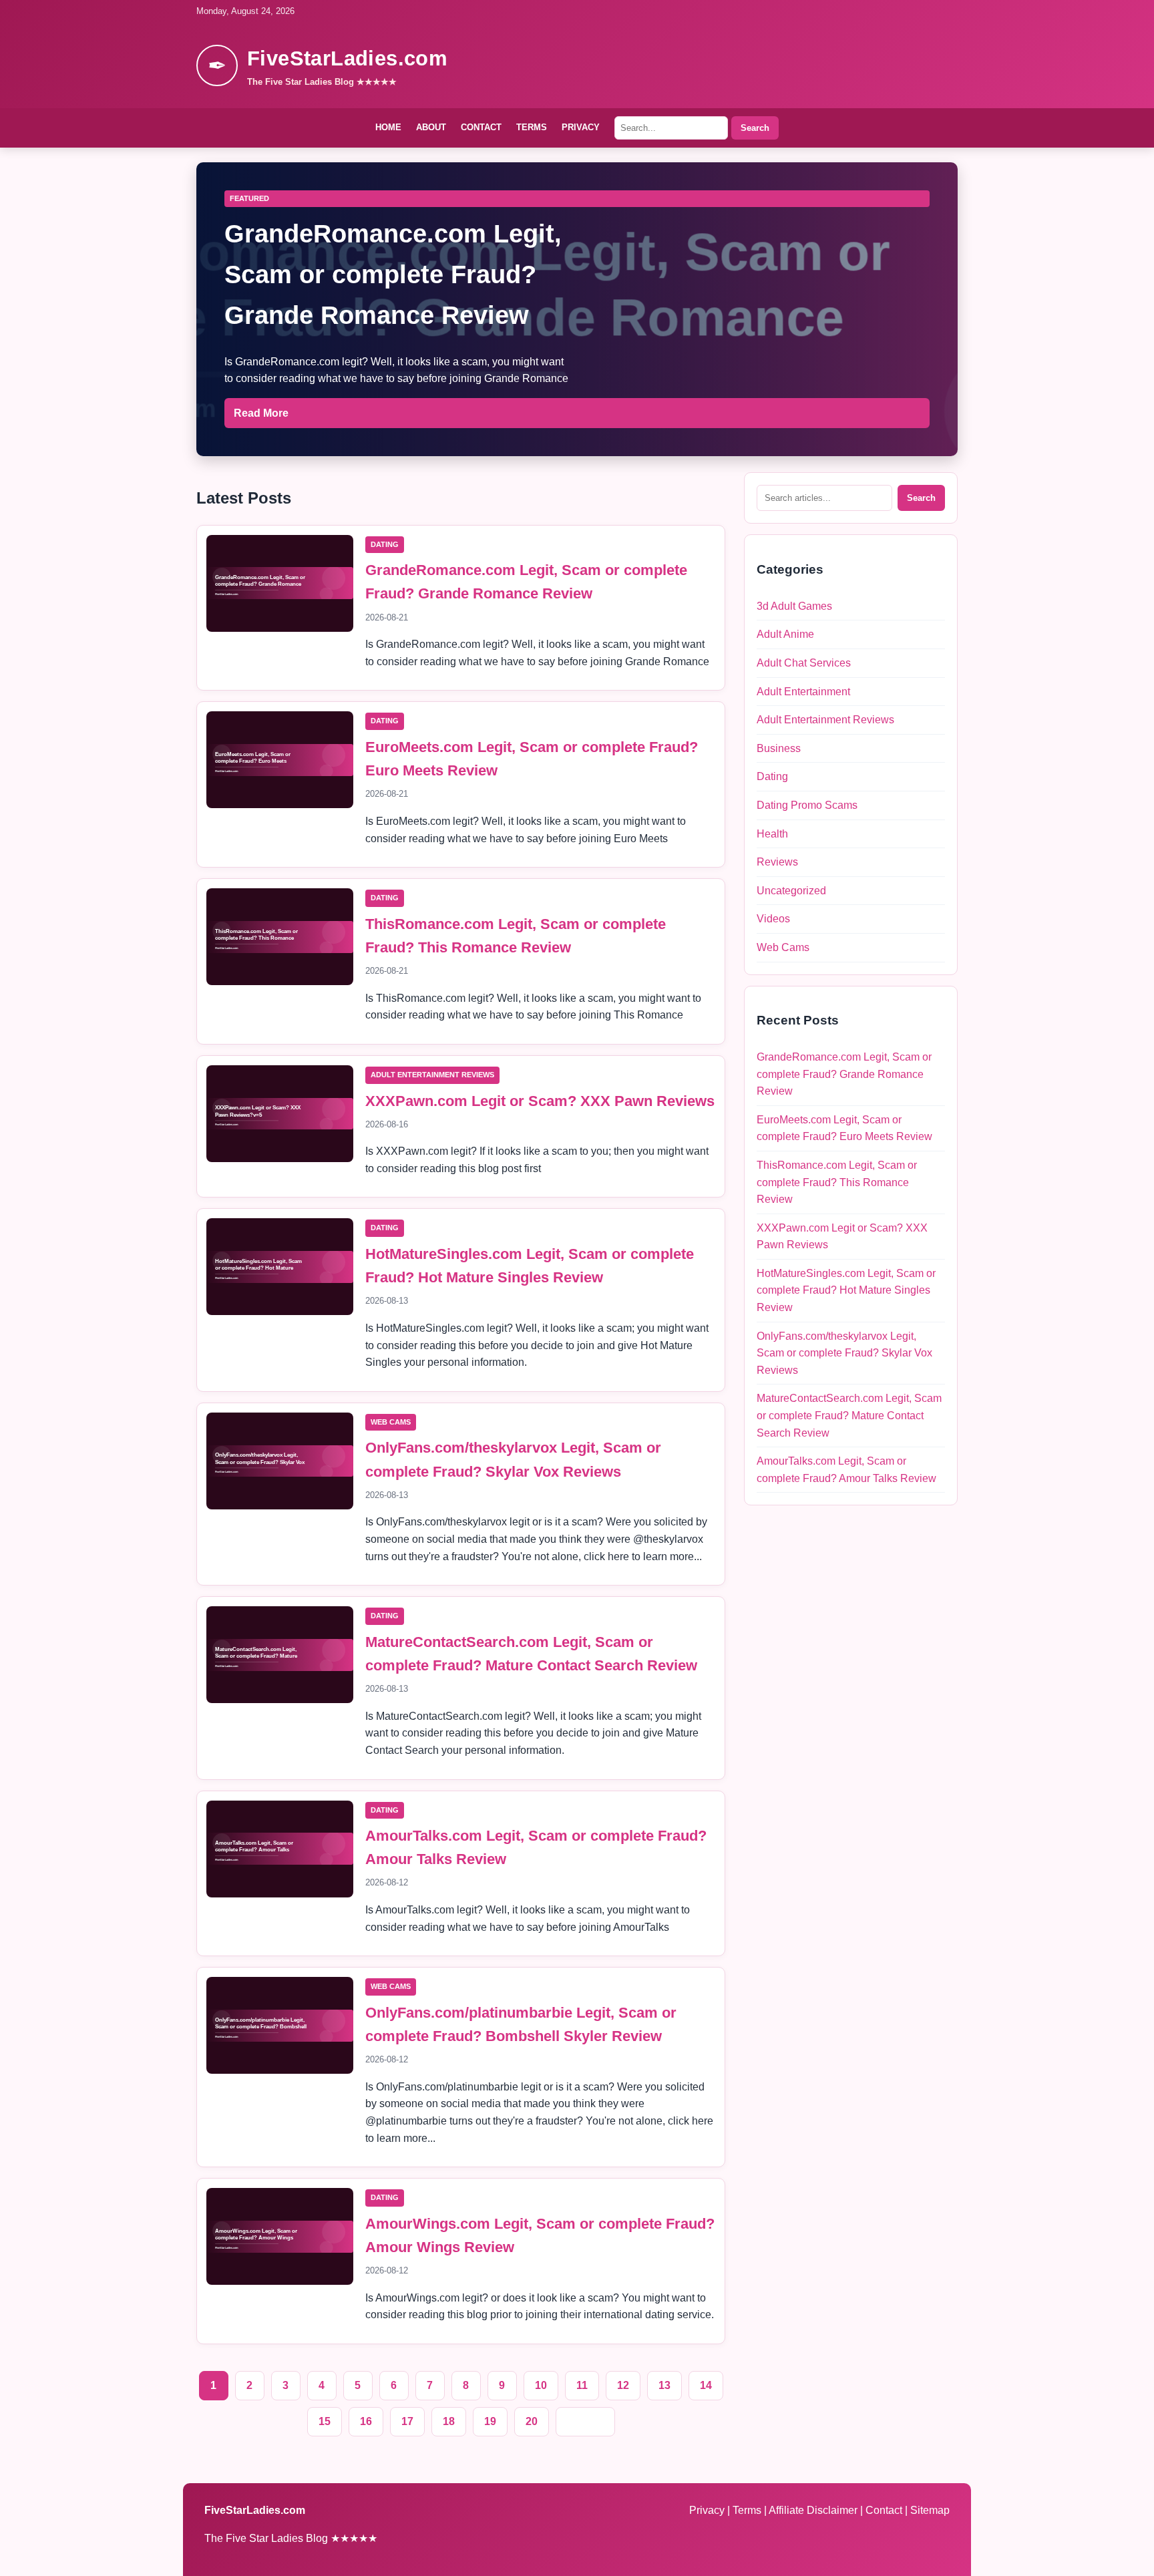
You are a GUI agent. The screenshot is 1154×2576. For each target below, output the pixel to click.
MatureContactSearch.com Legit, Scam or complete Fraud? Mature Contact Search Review (849, 1415)
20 (532, 2421)
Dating (385, 544)
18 (449, 2421)
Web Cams (391, 1422)
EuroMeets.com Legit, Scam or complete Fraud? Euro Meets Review (844, 1128)
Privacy (581, 127)
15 (325, 2421)
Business (779, 748)
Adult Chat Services (804, 663)
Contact (481, 127)
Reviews (777, 862)
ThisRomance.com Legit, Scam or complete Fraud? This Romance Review (837, 1182)
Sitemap (930, 2510)
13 (664, 2385)
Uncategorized (791, 891)
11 (582, 2385)
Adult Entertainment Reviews (432, 1075)
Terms (532, 127)
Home (388, 127)
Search (755, 128)
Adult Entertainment (803, 692)
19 (490, 2421)
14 (706, 2385)
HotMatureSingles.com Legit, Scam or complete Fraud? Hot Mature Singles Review (846, 1290)
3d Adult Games (794, 606)
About (431, 127)
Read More (261, 413)
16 (366, 2421)
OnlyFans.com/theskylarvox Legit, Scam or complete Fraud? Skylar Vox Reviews (844, 1353)
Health (772, 834)
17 (407, 2421)
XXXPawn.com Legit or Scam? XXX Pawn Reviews (540, 1101)
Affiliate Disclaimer (814, 2510)
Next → (585, 2421)
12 (623, 2385)
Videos (773, 919)
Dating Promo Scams (807, 805)
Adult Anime (785, 634)
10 (541, 2385)
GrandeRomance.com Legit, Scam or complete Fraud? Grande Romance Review (844, 1074)
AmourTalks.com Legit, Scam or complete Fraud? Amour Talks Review (846, 1470)
